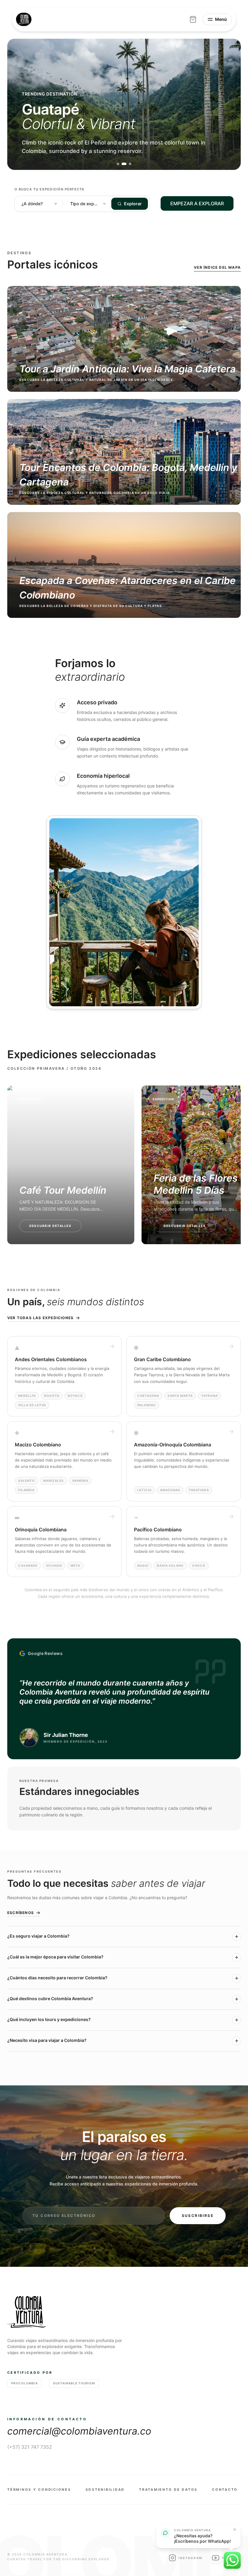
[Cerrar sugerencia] (235, 2529)
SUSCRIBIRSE (198, 2216)
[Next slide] (229, 104)
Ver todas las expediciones (40, 1318)
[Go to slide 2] (124, 164)
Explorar (133, 204)
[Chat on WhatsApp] (232, 2560)
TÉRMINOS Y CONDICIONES (39, 2490)
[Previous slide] (19, 104)
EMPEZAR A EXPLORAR (197, 203)
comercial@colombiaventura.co (79, 2431)
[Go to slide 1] (118, 164)
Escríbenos (21, 1913)
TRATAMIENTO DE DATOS (168, 2490)
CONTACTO (225, 2490)
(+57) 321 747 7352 (30, 2447)
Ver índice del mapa (217, 267)
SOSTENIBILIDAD (105, 2490)
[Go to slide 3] (130, 164)
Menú (221, 19)
